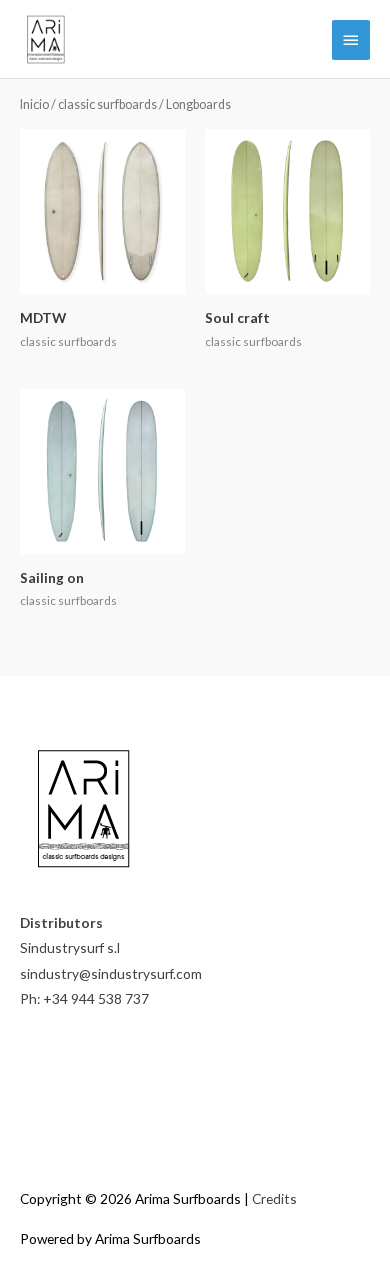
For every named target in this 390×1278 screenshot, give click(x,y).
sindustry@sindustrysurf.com (111, 973)
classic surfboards (107, 104)
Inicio (34, 104)
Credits (274, 1198)
